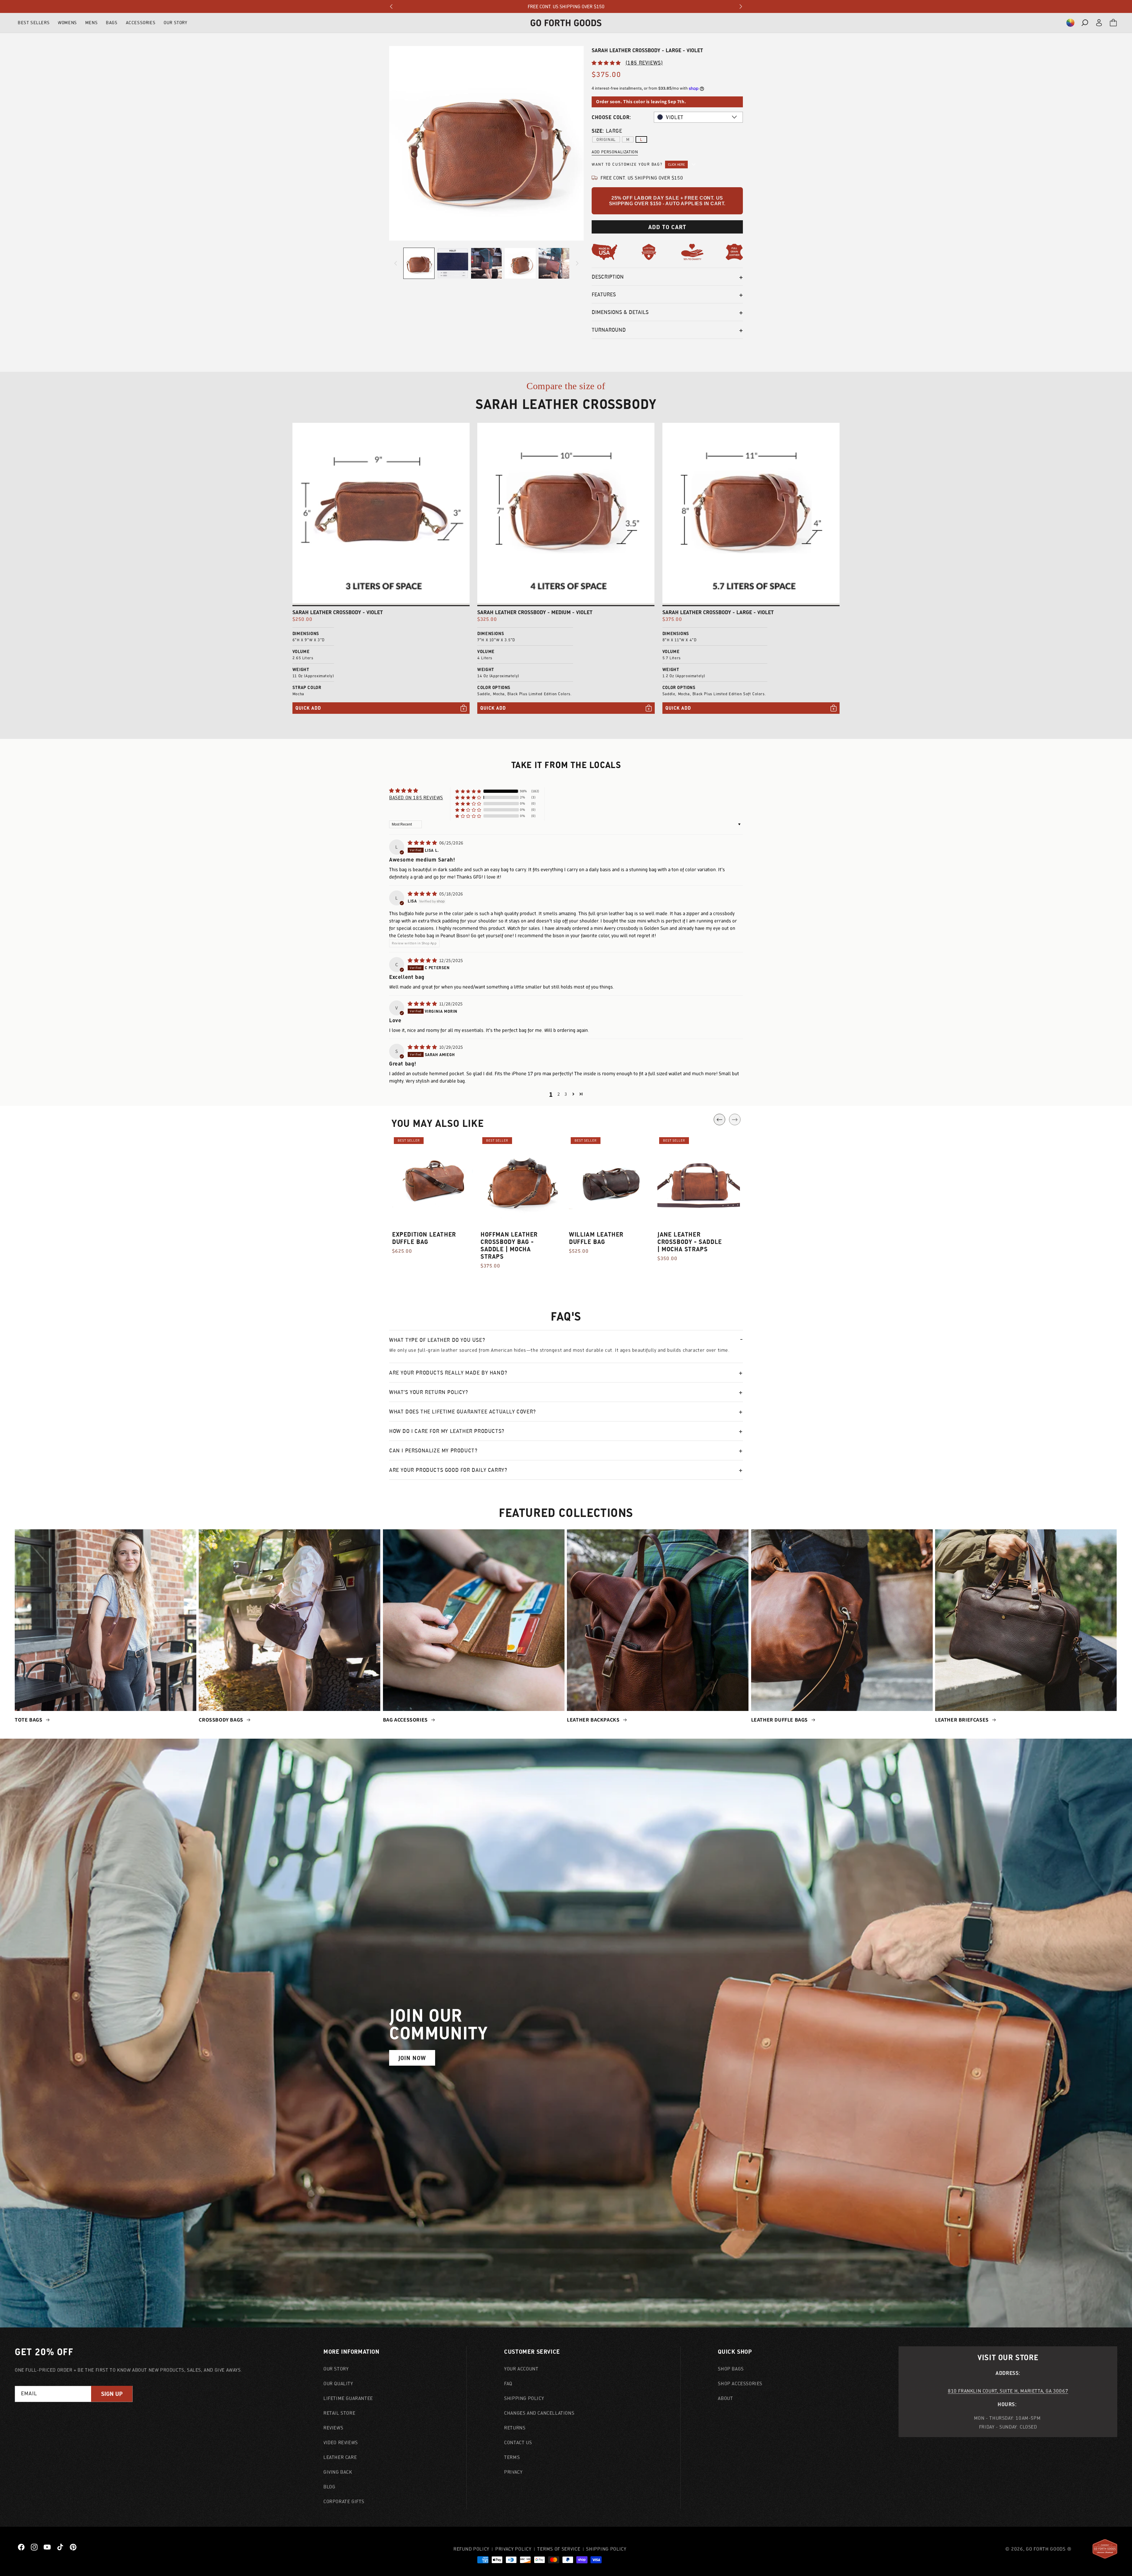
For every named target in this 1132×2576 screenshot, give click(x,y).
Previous (719, 1120)
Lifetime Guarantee (348, 2398)
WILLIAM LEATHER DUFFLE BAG (596, 1238)
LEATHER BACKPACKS (594, 1720)
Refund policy (471, 2549)
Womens (67, 23)
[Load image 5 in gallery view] (554, 263)
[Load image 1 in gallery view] (419, 263)
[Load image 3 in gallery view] (486, 263)
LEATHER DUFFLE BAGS (780, 1720)
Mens (91, 23)
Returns (515, 2428)
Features (604, 294)
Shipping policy (606, 2549)
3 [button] (566, 1094)
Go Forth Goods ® (1049, 2549)
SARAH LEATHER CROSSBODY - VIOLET (338, 612)
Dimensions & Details (620, 312)
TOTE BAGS (29, 1720)
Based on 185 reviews (416, 798)
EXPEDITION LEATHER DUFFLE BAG (424, 1238)
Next (735, 1120)
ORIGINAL (606, 139)
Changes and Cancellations (539, 2413)
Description (608, 277)
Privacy (513, 2472)
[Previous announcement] (391, 6)
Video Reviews (341, 2442)
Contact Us (518, 2442)
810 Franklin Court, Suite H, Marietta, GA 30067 (1008, 2391)
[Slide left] (396, 263)
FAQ (508, 2383)
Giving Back (338, 2472)
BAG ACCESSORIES (406, 1720)
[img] (423, 843)
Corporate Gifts (344, 2501)
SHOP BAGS (731, 2369)
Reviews (333, 2428)
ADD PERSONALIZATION (615, 152)
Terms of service (559, 2549)
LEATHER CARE (340, 2457)
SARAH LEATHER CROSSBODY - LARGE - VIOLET (718, 612)
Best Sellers (34, 23)
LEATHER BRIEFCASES (962, 1720)
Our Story (336, 2369)
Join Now (412, 2058)
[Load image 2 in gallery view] (453, 263)
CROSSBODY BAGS (222, 1720)
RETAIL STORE (339, 2413)
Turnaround (609, 330)
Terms (512, 2457)
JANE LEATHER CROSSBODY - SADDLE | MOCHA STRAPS (690, 1242)
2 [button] (559, 1094)
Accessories (141, 23)
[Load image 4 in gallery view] (520, 263)
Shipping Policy (524, 2398)
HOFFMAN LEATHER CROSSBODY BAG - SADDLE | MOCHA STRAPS (509, 1245)
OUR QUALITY (338, 2383)
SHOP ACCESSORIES (740, 2383)
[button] (1070, 23)
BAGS (112, 23)
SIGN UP (112, 2394)
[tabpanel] (433, 1199)
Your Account (521, 2369)
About (725, 2398)
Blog (329, 2487)
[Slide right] (577, 263)
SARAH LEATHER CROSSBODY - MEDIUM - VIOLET (535, 612)
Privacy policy (513, 2549)
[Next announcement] (741, 6)
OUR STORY (175, 23)
